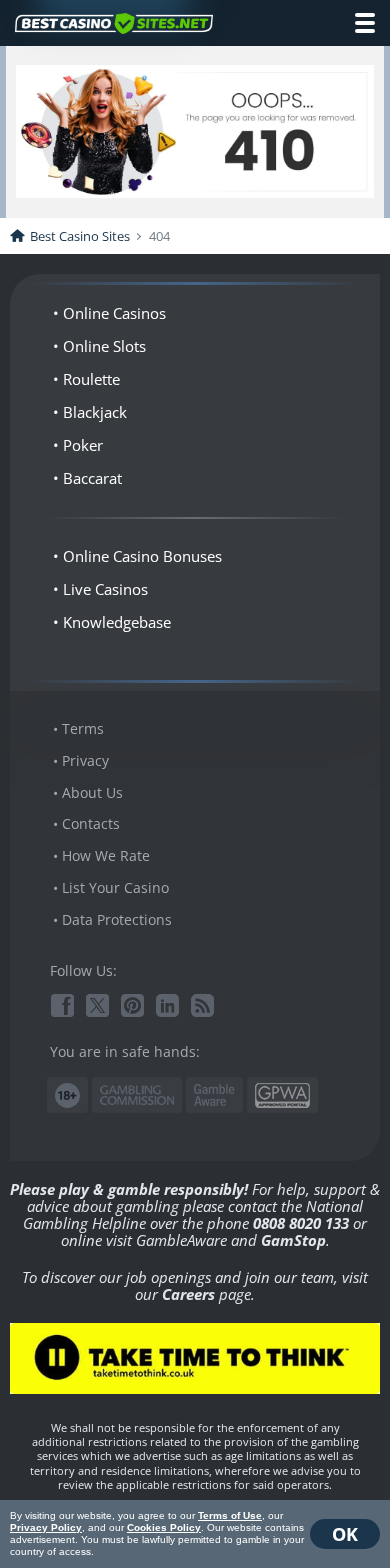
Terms (83, 728)
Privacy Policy (46, 1527)
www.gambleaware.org (214, 1095)
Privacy (85, 760)
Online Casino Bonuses (142, 556)
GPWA (282, 1095)
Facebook (62, 1005)
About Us (92, 792)
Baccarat (92, 478)
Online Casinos (114, 313)
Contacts (91, 823)
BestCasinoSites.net (114, 24)
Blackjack (95, 412)
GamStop (293, 1240)
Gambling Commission (137, 1095)
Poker (83, 445)
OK (345, 1534)
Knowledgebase (117, 622)
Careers (188, 1294)
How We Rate (106, 855)
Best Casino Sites (80, 236)
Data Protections (117, 919)
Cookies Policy (164, 1527)
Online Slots (104, 346)
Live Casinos (105, 589)
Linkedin (167, 1005)
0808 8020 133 (301, 1223)
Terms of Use (230, 1515)
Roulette (91, 379)
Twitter (97, 1005)
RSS (202, 1005)
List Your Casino (115, 887)
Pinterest (132, 1005)
